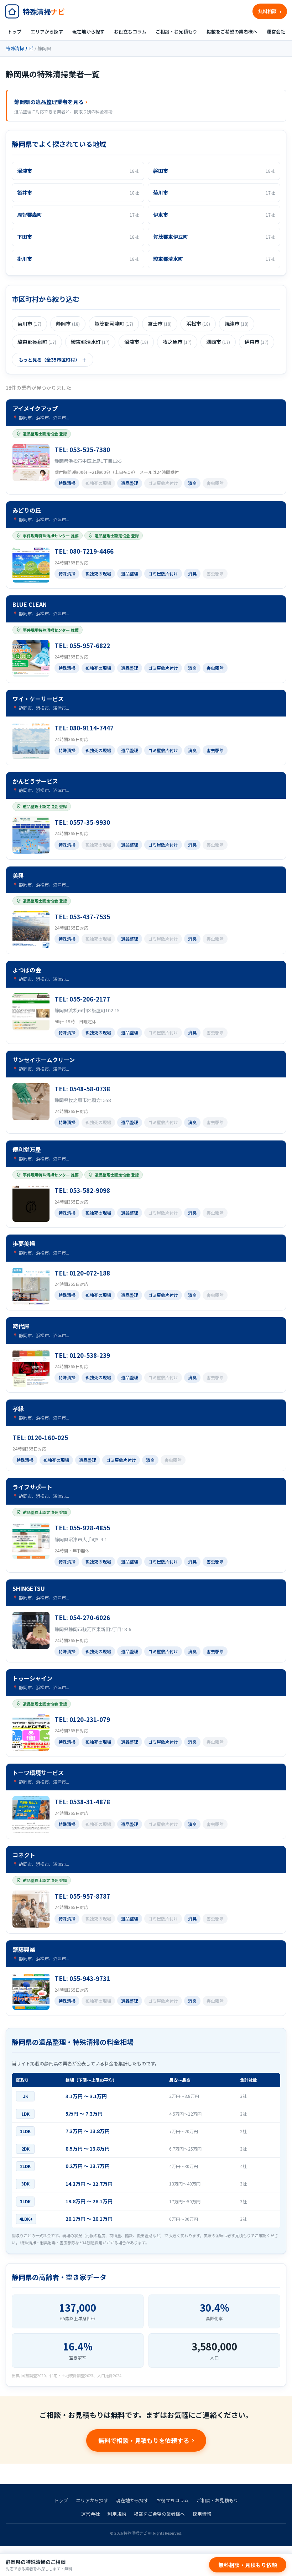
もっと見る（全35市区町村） (49, 360)
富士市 (160, 324)
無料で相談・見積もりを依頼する (144, 2440)
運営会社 (276, 32)
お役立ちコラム (130, 32)
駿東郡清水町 (90, 342)
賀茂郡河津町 (114, 324)
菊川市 (29, 324)
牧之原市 (177, 342)
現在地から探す (88, 32)
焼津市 (237, 324)
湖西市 (218, 342)
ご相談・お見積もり (176, 32)
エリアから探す (47, 32)
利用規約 (117, 2514)
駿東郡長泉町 (37, 342)
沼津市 (136, 342)
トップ (14, 32)
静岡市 (68, 324)
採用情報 (202, 2514)
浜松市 (198, 324)
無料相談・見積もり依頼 (248, 2565)
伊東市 (257, 342)
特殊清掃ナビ (20, 48)
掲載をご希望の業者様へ (232, 32)
